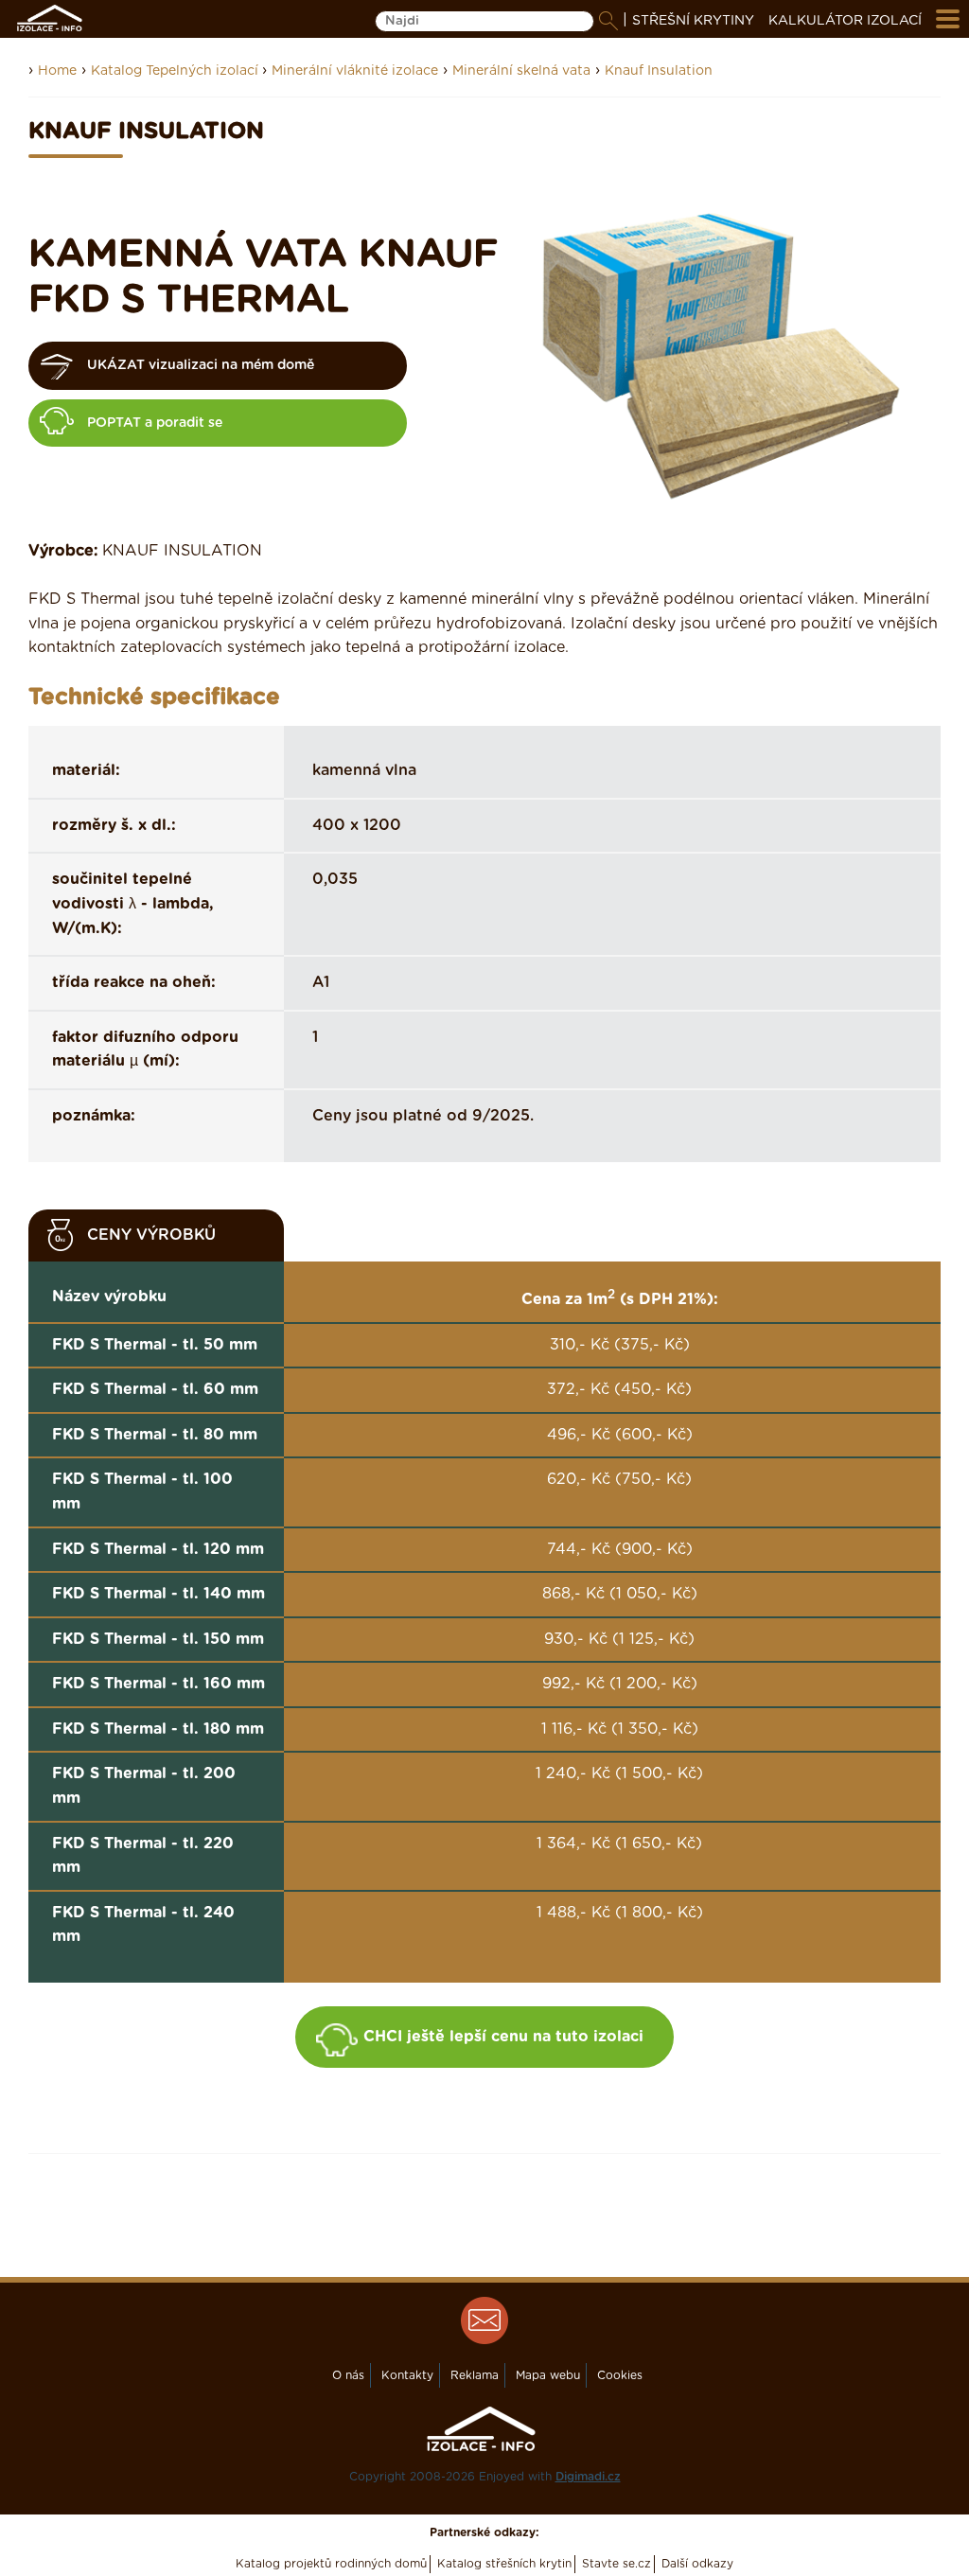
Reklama (475, 2375)
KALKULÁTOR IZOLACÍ (845, 21)
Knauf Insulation (659, 71)
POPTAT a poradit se (155, 423)
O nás (348, 2375)
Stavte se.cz (617, 2564)
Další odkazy (697, 2564)
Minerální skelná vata (521, 71)
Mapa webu (548, 2375)
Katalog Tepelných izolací (176, 71)
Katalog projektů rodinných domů (331, 2564)
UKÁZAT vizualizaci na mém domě (201, 365)
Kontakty (407, 2375)
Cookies (620, 2375)
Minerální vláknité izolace (355, 71)
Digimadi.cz (588, 2477)
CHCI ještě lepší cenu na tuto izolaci (503, 2037)
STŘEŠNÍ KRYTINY (693, 21)
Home (57, 71)
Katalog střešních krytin (504, 2564)
